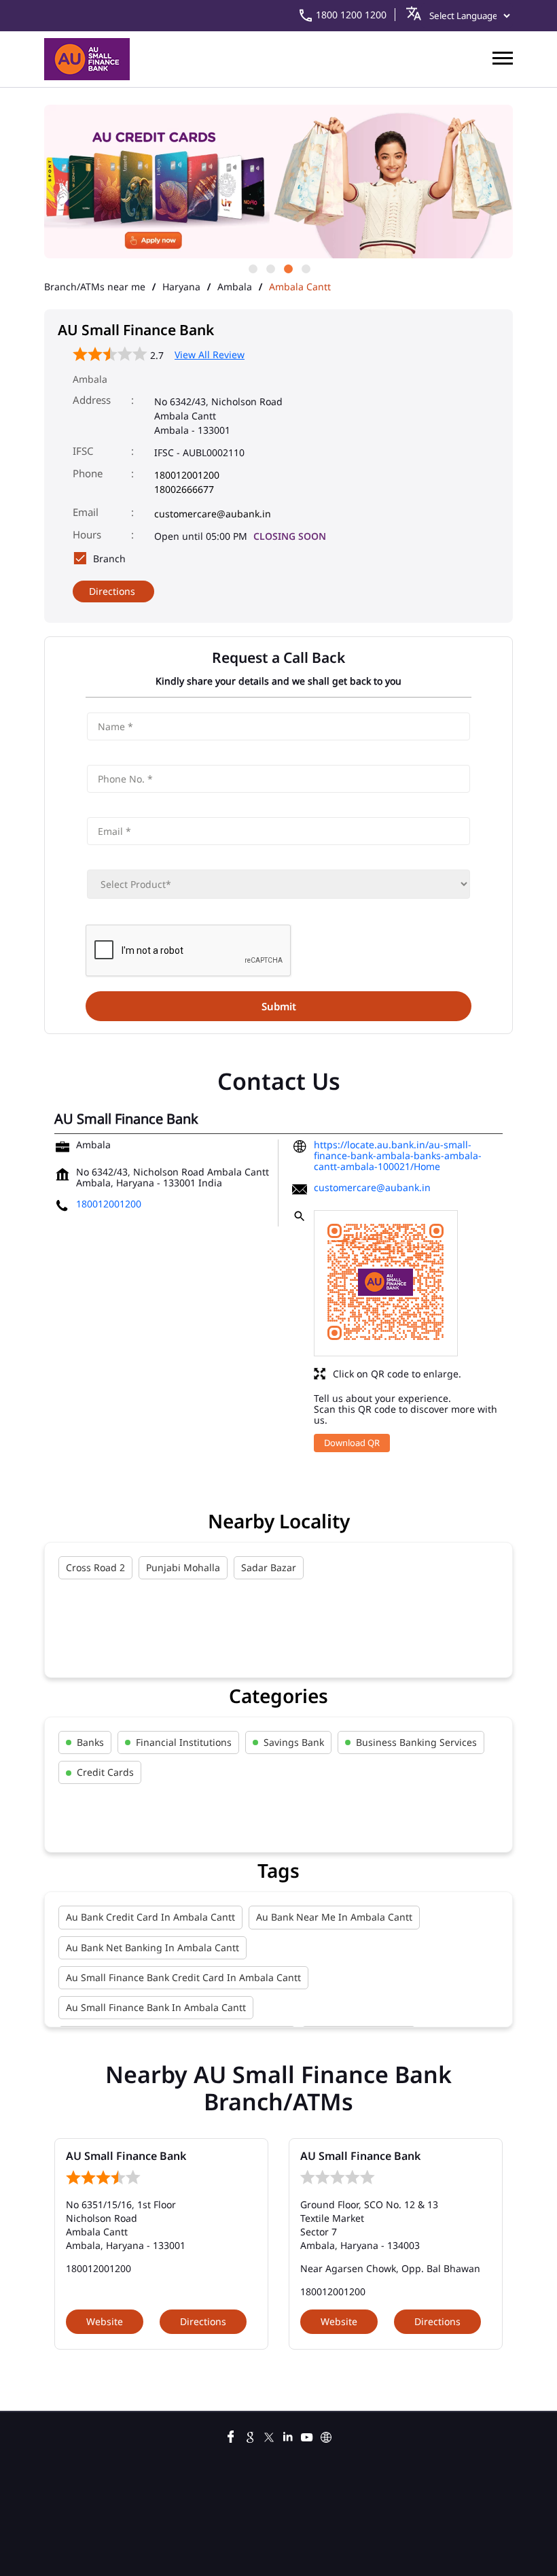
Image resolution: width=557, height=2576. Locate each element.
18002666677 (184, 489)
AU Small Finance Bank (126, 2156)
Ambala (235, 287)
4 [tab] (305, 268)
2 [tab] (270, 268)
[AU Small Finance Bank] (87, 59)
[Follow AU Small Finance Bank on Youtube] (307, 2435)
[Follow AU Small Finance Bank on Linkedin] (288, 2435)
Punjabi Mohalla (183, 1567)
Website (105, 2321)
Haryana (181, 287)
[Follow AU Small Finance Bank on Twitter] (269, 2435)
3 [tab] (287, 268)
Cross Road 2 (95, 1567)
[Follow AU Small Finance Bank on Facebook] (231, 2435)
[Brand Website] (326, 2435)
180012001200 (187, 475)
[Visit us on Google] (250, 2435)
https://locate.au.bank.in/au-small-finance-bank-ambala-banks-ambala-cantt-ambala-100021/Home (398, 1155)
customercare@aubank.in (213, 514)
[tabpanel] (278, 183)
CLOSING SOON (290, 536)
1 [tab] (252, 268)
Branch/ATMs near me (95, 287)
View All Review (210, 355)
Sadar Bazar (269, 1567)
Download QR (352, 1443)
